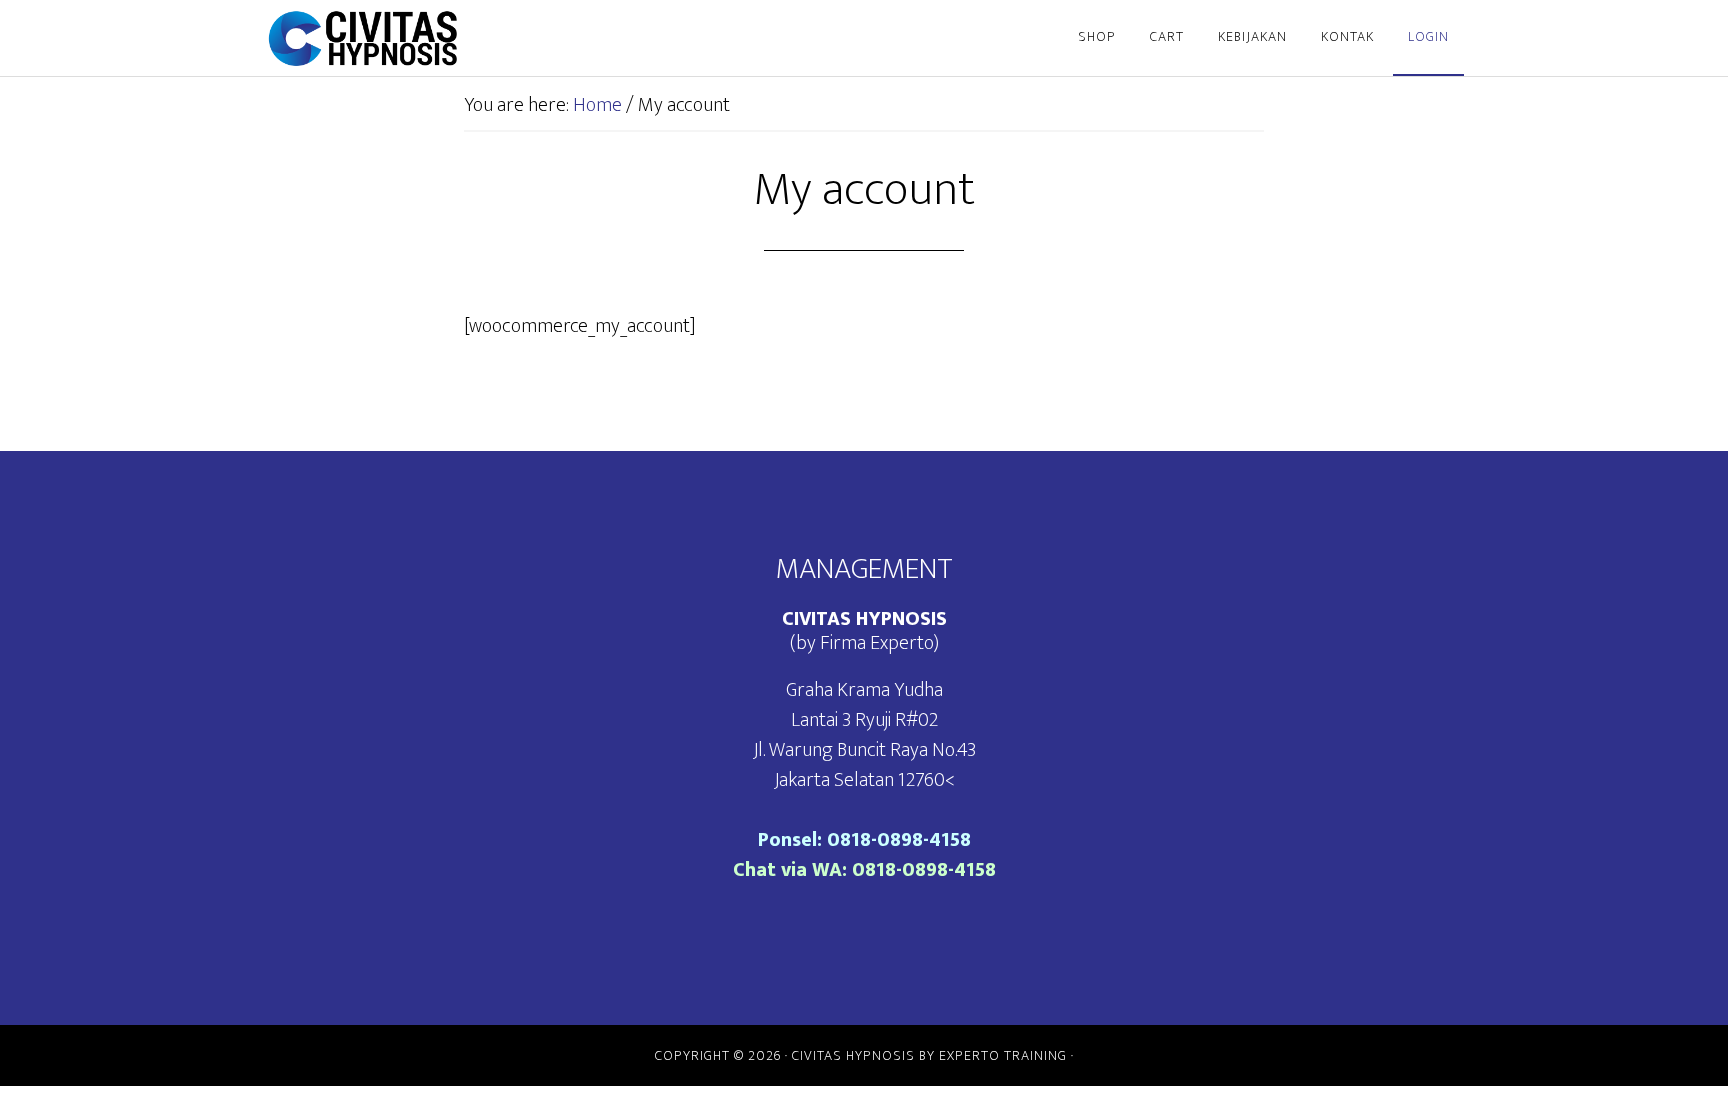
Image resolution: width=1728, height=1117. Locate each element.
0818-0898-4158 (899, 840)
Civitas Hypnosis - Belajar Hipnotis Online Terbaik (444, 38)
